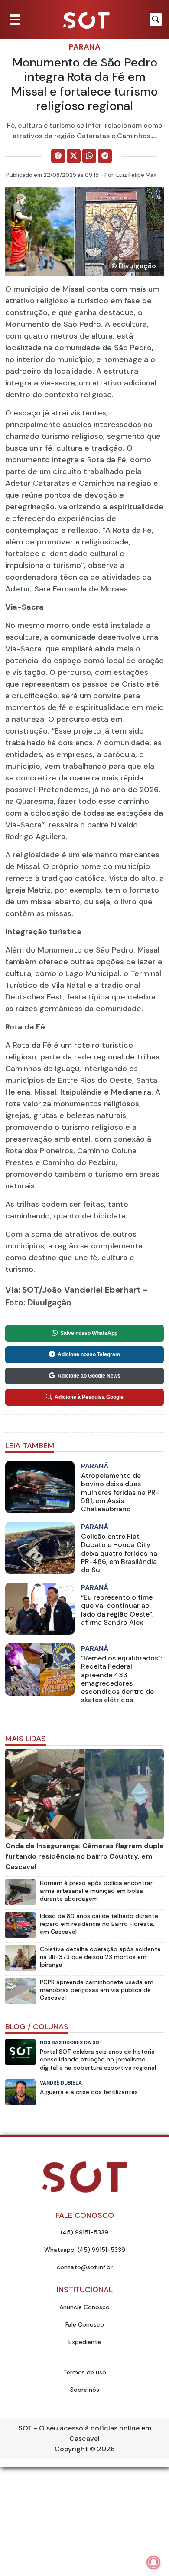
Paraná (85, 47)
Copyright (71, 2449)
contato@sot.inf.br (85, 2267)
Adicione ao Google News (89, 1376)
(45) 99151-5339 (84, 2232)
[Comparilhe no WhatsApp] (89, 156)
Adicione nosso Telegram (89, 1354)
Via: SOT (22, 1290)
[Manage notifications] (153, 2563)
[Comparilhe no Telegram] (105, 156)
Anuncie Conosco (84, 2307)
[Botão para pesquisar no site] (156, 20)
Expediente (85, 2342)
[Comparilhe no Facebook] (58, 156)
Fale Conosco (85, 2324)
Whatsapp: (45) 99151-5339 (85, 2250)
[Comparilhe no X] (74, 156)
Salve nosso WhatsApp (89, 1333)
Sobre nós (85, 2390)
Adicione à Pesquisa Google (89, 1397)
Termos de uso (85, 2372)
